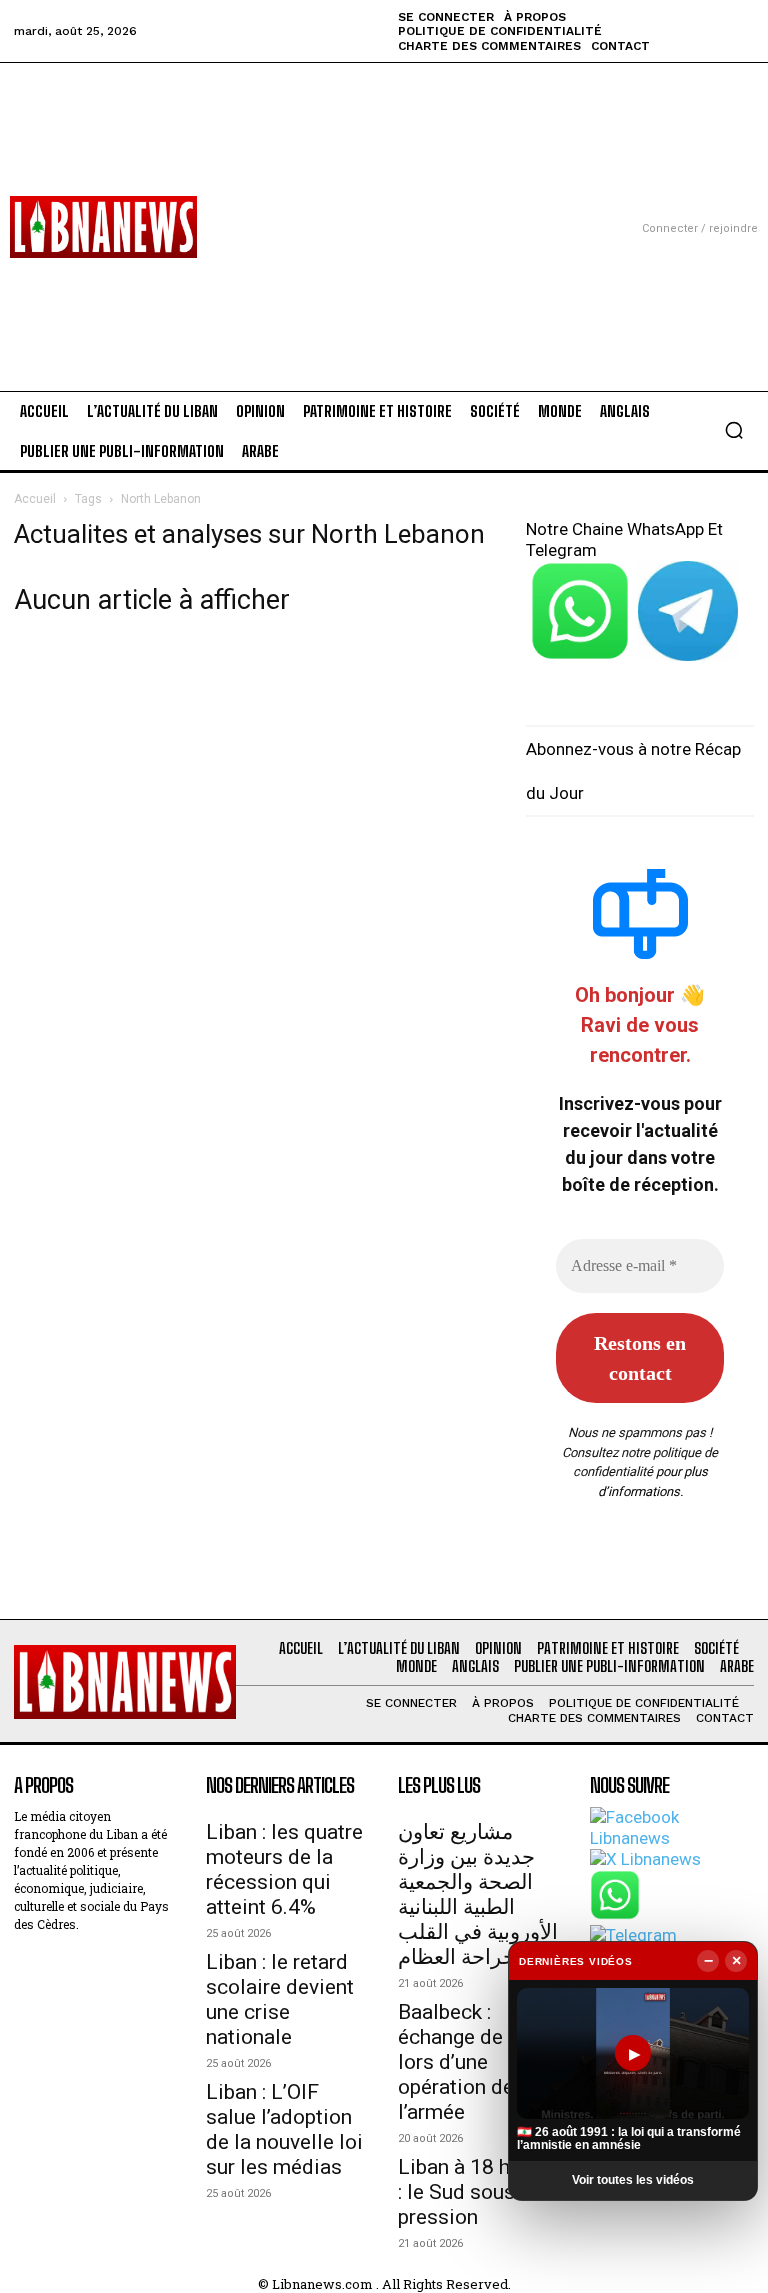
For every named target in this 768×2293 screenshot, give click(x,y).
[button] (734, 430)
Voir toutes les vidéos (633, 2180)
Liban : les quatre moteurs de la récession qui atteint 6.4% (284, 1869)
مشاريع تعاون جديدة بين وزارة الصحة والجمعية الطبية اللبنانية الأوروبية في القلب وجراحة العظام (478, 1894)
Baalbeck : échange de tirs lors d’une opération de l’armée (468, 2062)
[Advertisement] (384, 203)
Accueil (35, 499)
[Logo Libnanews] (103, 227)
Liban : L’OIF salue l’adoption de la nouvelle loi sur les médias (284, 2129)
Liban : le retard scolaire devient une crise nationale (280, 1999)
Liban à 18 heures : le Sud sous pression (479, 2192)
